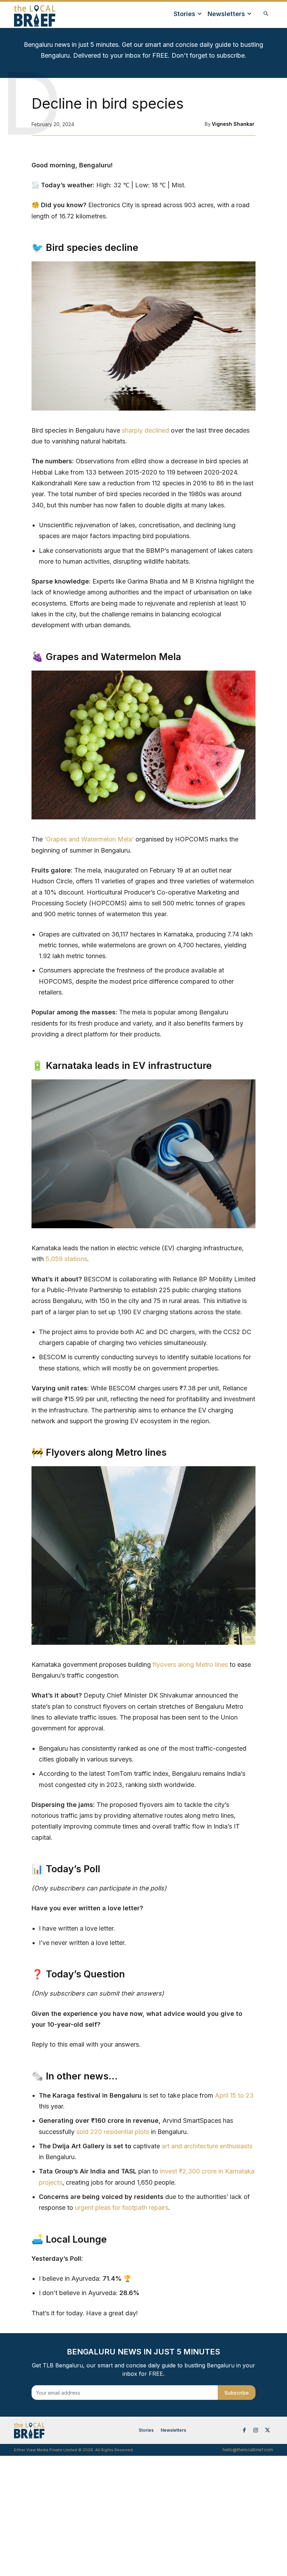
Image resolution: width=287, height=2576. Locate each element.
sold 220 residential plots (113, 2132)
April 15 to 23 (234, 2095)
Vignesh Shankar (233, 124)
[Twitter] (267, 2430)
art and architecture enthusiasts (207, 2146)
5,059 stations (66, 1259)
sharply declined (145, 430)
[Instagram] (256, 2430)
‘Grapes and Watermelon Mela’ (89, 839)
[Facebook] (244, 2430)
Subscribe (237, 2393)
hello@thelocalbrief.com (248, 2450)
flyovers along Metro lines (190, 1665)
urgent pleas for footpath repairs (122, 2208)
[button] (266, 14)
